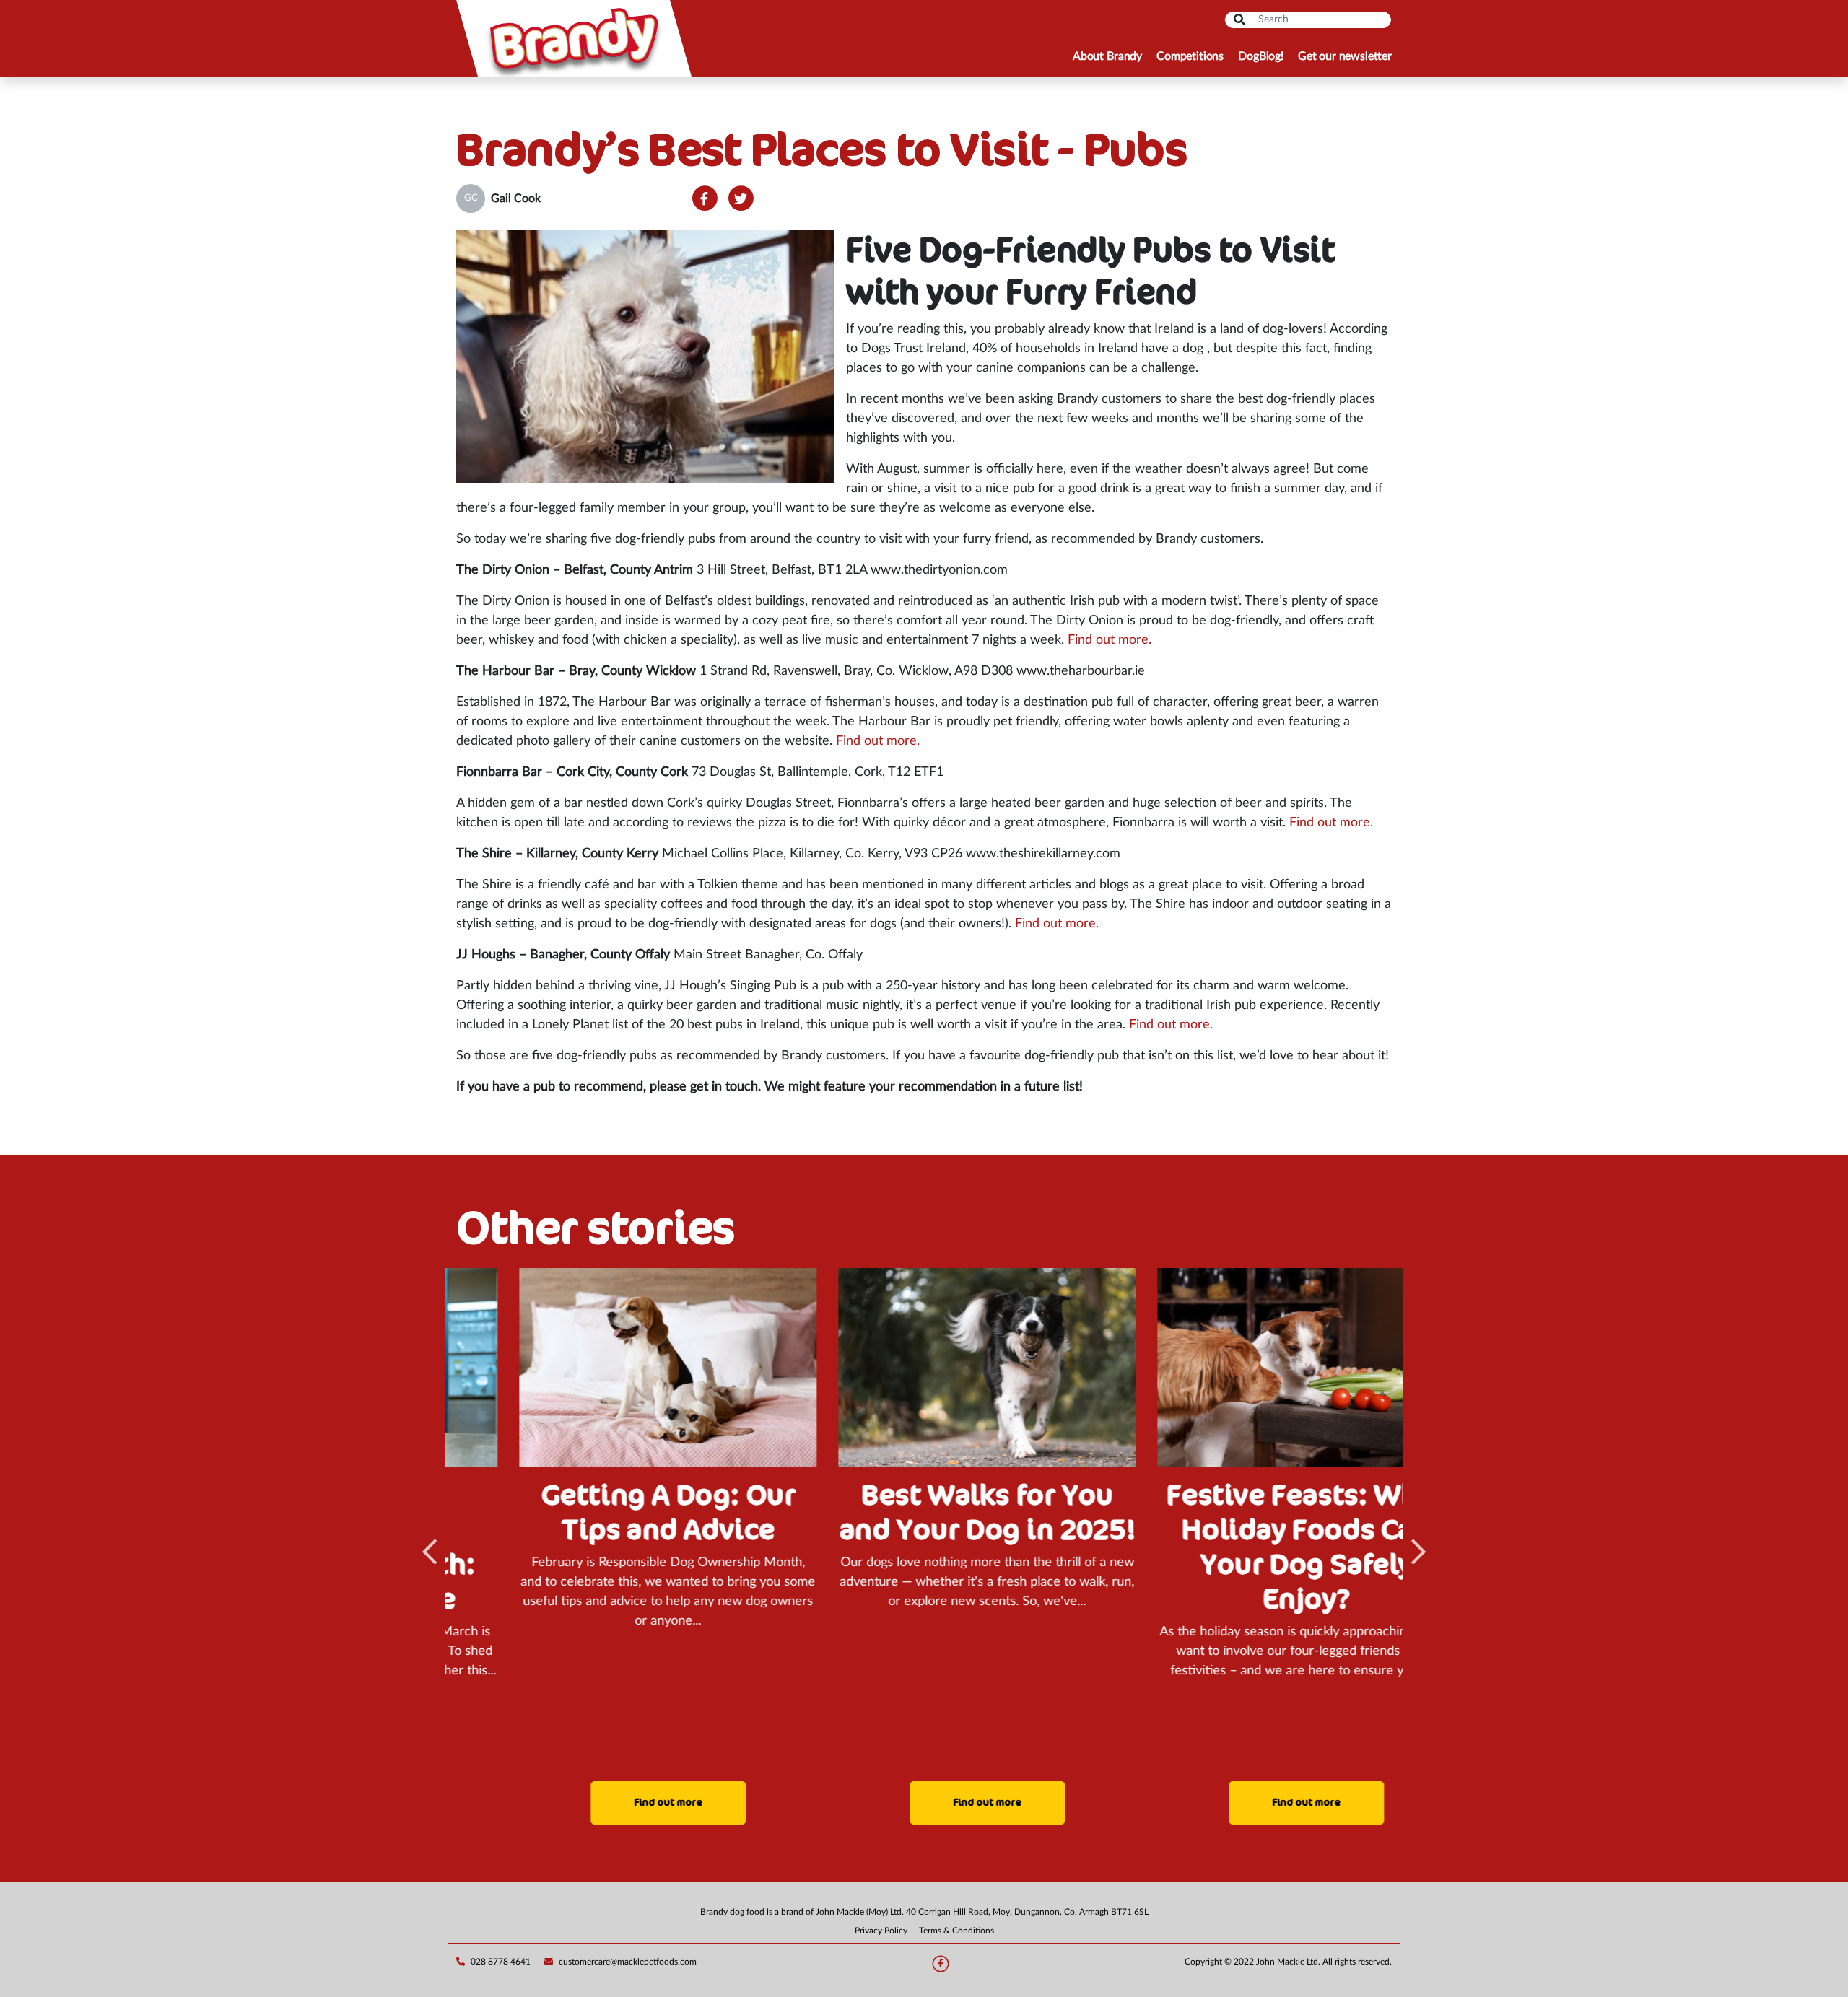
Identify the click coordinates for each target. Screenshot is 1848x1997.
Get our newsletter (1345, 56)
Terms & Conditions (956, 1931)
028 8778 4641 (501, 1962)
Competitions (1190, 56)
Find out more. (1110, 640)
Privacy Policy (881, 1931)
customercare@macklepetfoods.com (628, 1962)
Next (1418, 1552)
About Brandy (1107, 56)
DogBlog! (1261, 56)
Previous (430, 1552)
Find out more (605, 1802)
